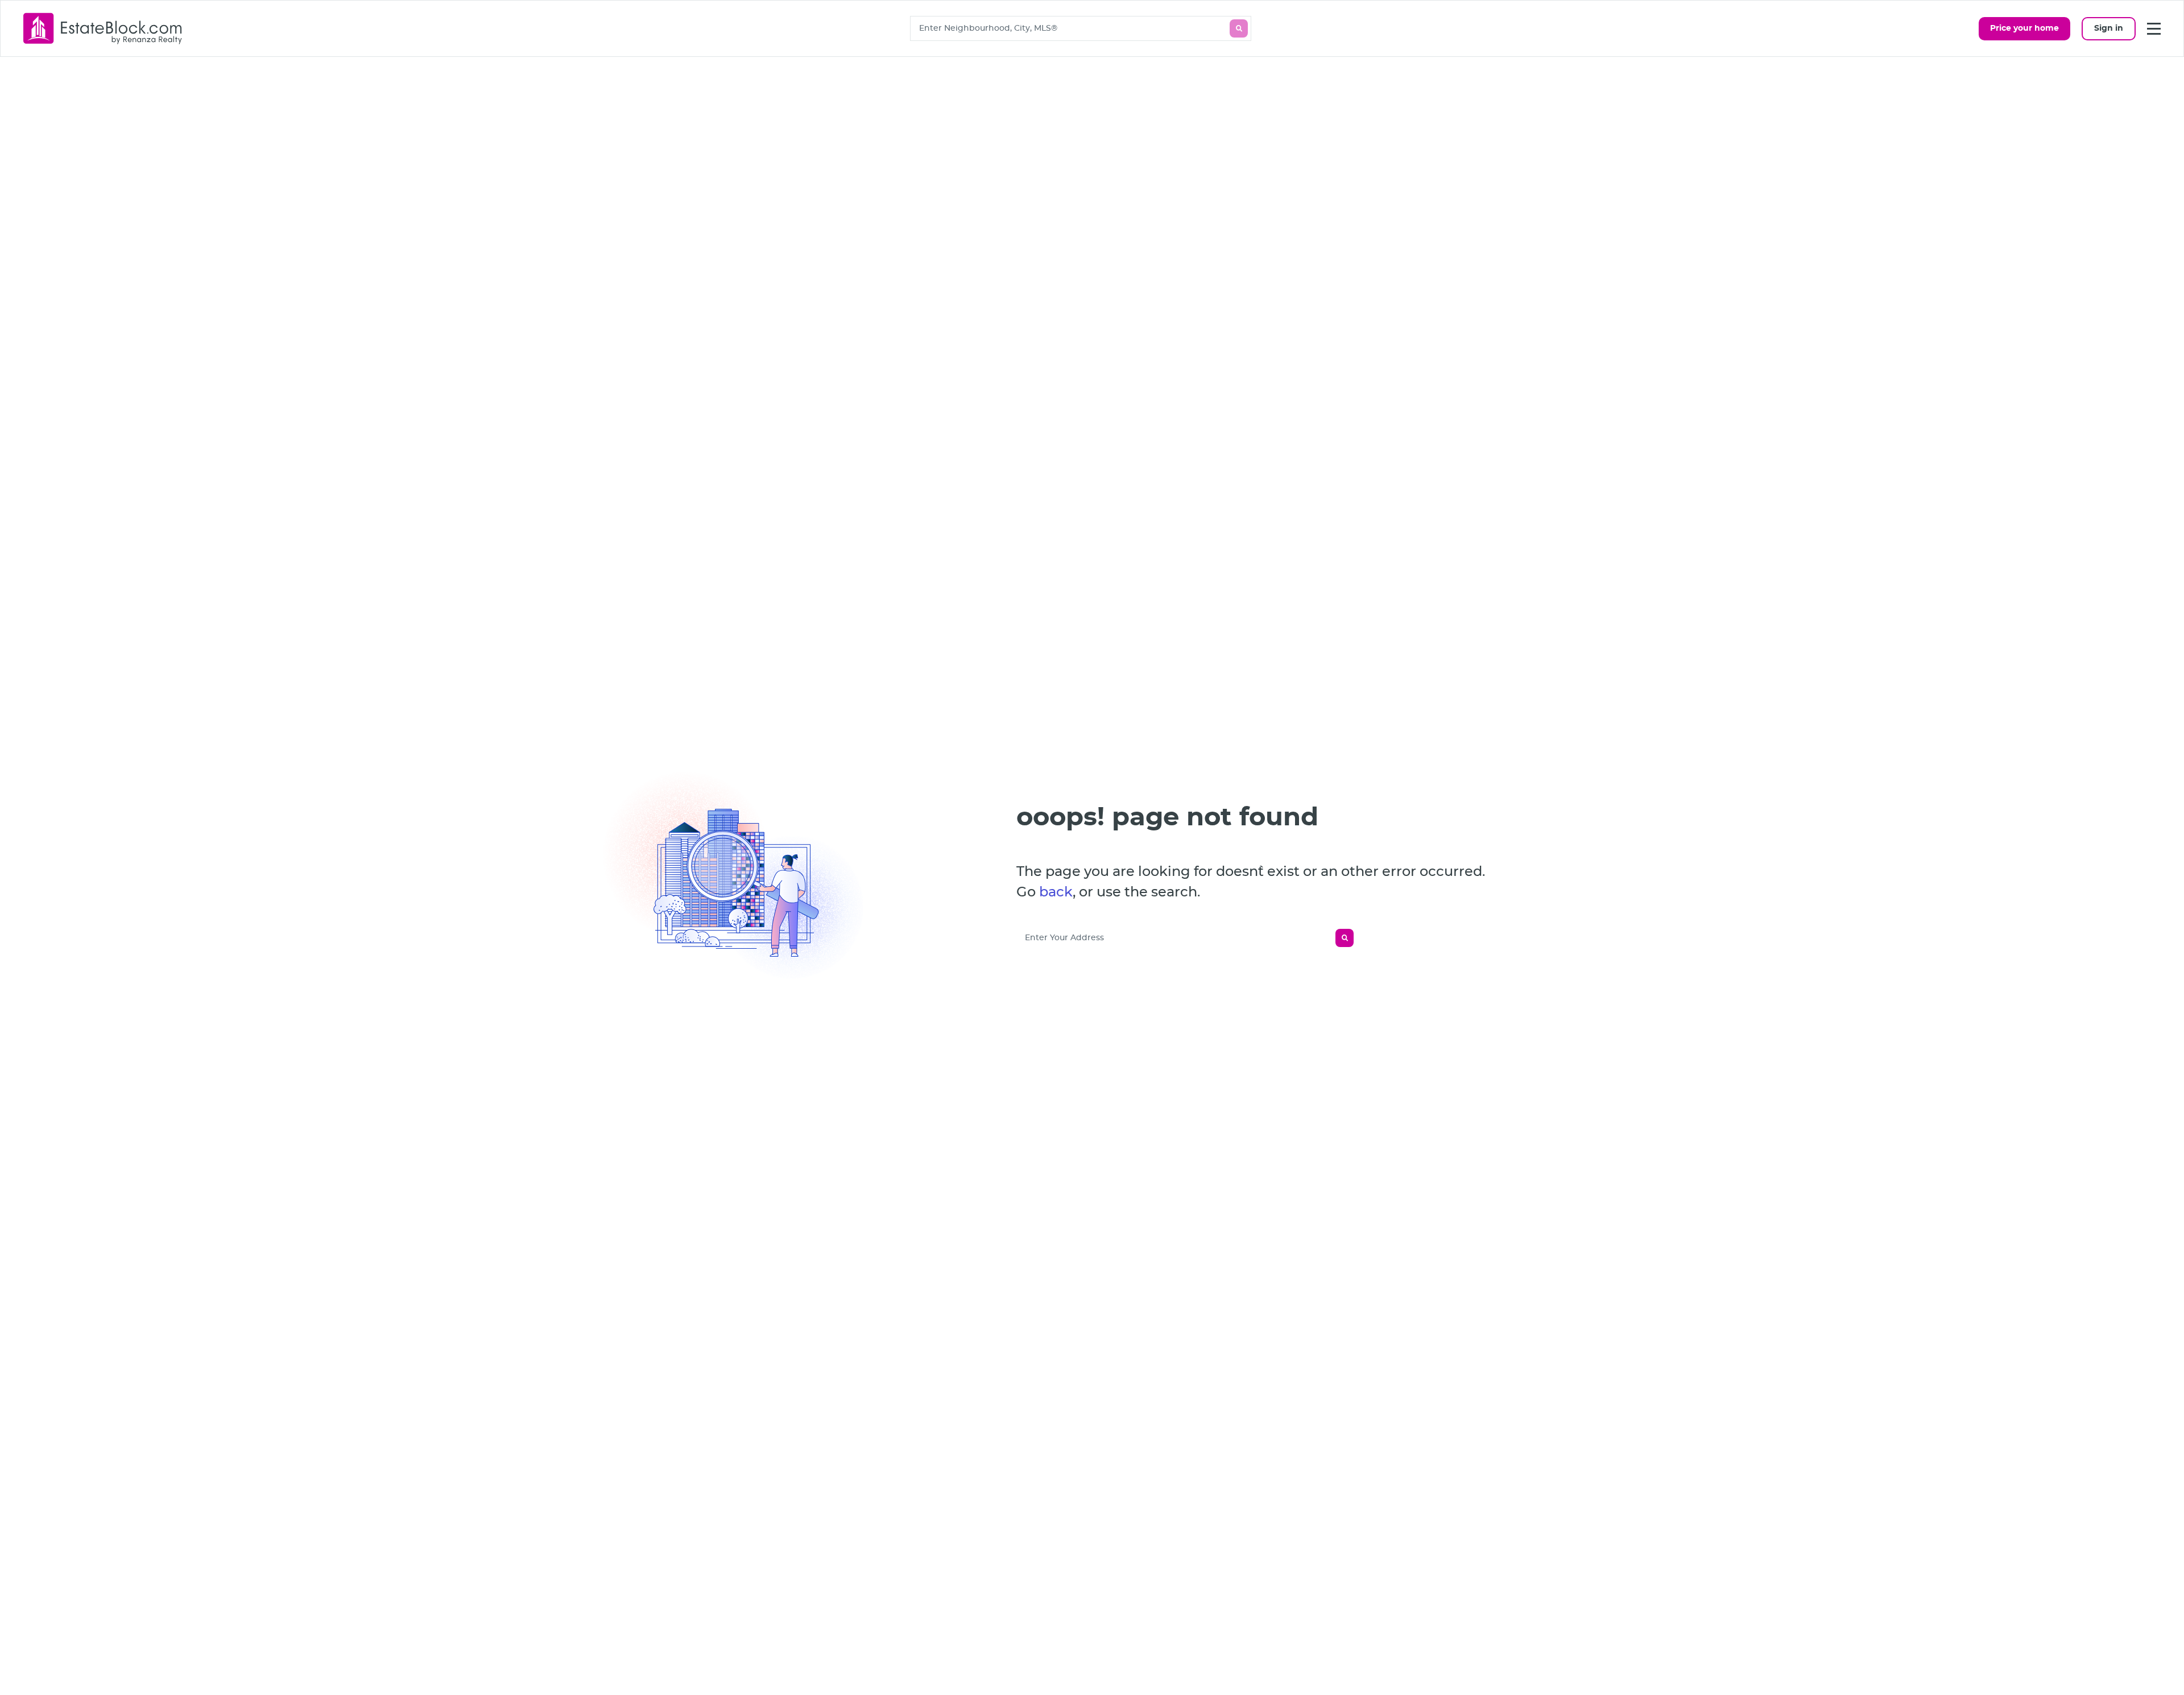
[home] (103, 28)
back (1056, 892)
